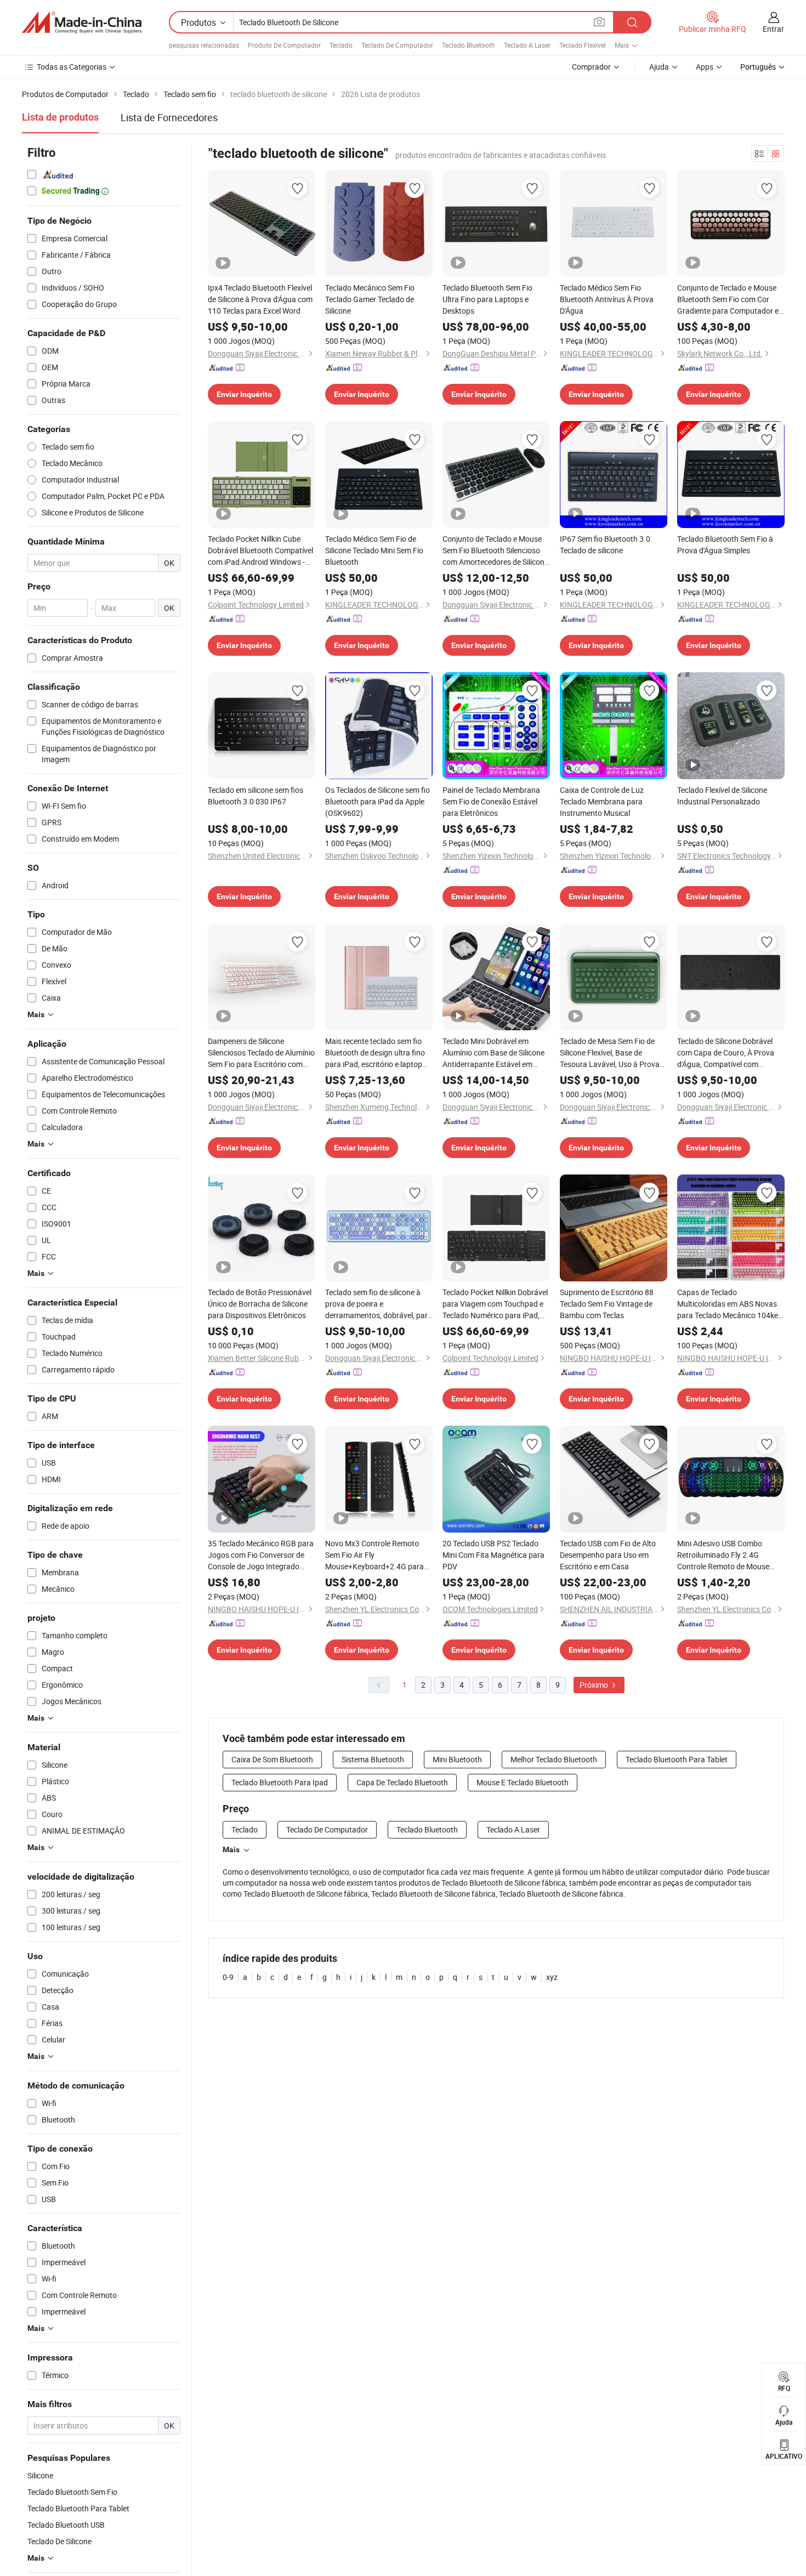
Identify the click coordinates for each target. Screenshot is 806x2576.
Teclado (341, 45)
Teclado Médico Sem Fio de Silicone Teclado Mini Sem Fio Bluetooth (374, 550)
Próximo (595, 1685)
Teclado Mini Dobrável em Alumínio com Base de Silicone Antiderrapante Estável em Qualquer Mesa (493, 1053)
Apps (705, 67)
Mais (231, 1849)
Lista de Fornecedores (169, 117)
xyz (552, 1977)
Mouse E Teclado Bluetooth (523, 1782)
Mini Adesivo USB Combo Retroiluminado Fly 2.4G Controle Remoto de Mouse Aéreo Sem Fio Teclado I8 (723, 1555)
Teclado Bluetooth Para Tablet (677, 1759)
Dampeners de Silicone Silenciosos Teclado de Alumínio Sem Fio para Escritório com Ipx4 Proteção (261, 1053)
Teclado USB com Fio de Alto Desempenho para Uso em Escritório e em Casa (608, 1555)
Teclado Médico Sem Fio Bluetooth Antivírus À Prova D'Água (607, 299)
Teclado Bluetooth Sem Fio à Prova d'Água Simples (725, 544)
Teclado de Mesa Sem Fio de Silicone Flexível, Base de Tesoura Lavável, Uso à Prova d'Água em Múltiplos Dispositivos (610, 1053)
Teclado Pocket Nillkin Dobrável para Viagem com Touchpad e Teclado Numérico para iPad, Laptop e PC (495, 1304)
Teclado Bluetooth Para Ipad (280, 1782)
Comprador (591, 67)
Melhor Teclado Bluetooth (554, 1759)
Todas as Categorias (72, 67)
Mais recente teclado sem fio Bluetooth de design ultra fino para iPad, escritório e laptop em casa (375, 1053)
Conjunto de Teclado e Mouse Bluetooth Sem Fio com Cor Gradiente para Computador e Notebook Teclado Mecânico (728, 299)
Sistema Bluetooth (373, 1759)
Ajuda (659, 67)
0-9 (228, 1977)
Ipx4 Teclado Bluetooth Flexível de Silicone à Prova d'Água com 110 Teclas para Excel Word (260, 299)
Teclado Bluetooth (469, 45)
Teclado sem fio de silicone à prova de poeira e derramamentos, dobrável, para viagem (379, 1304)
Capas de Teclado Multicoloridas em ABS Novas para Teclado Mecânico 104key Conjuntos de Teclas (730, 1304)
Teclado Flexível (583, 45)
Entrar (773, 29)
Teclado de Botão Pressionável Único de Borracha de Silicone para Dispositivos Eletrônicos (260, 1304)
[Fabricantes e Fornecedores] (82, 22)
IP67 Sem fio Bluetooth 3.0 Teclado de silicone (605, 544)
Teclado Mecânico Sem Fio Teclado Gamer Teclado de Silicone (370, 299)
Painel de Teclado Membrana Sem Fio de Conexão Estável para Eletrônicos (491, 801)
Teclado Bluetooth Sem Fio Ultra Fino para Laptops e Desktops (487, 299)
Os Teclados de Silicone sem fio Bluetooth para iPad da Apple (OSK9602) (378, 801)
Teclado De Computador (397, 45)
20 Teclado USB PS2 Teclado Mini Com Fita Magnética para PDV (493, 1555)
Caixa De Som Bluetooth (272, 1759)
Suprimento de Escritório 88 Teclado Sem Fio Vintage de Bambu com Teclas (607, 1304)
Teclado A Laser (527, 45)
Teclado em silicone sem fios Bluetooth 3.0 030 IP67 (256, 796)
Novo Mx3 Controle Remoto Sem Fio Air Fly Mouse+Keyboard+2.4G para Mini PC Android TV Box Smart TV (376, 1555)
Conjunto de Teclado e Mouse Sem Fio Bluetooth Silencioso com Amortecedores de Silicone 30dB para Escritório (495, 551)
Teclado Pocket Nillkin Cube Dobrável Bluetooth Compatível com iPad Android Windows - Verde (260, 551)
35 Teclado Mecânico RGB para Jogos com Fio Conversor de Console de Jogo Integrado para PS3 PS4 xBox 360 (261, 1555)
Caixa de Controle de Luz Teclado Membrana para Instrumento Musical (602, 801)
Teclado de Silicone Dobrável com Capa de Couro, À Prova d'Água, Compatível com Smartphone (726, 1053)
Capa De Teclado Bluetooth (402, 1782)
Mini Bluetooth (457, 1759)
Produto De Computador (284, 45)
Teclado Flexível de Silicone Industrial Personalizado (722, 796)
